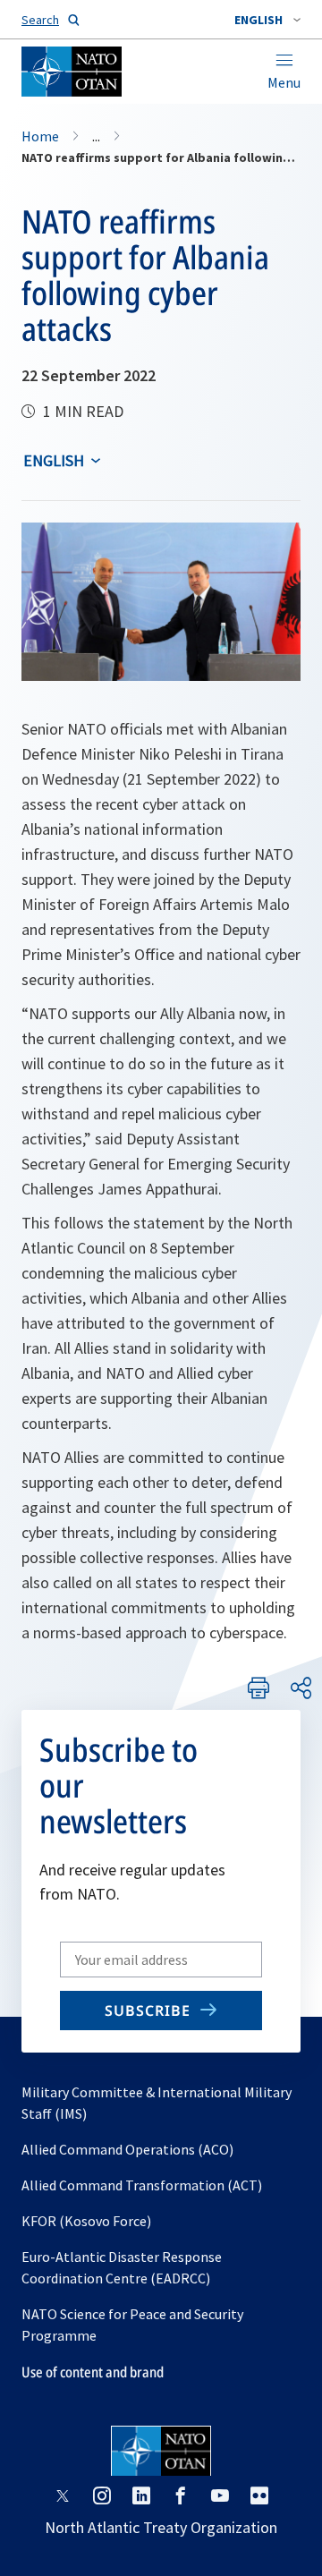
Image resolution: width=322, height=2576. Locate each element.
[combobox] (267, 20)
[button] (267, 20)
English (54, 460)
